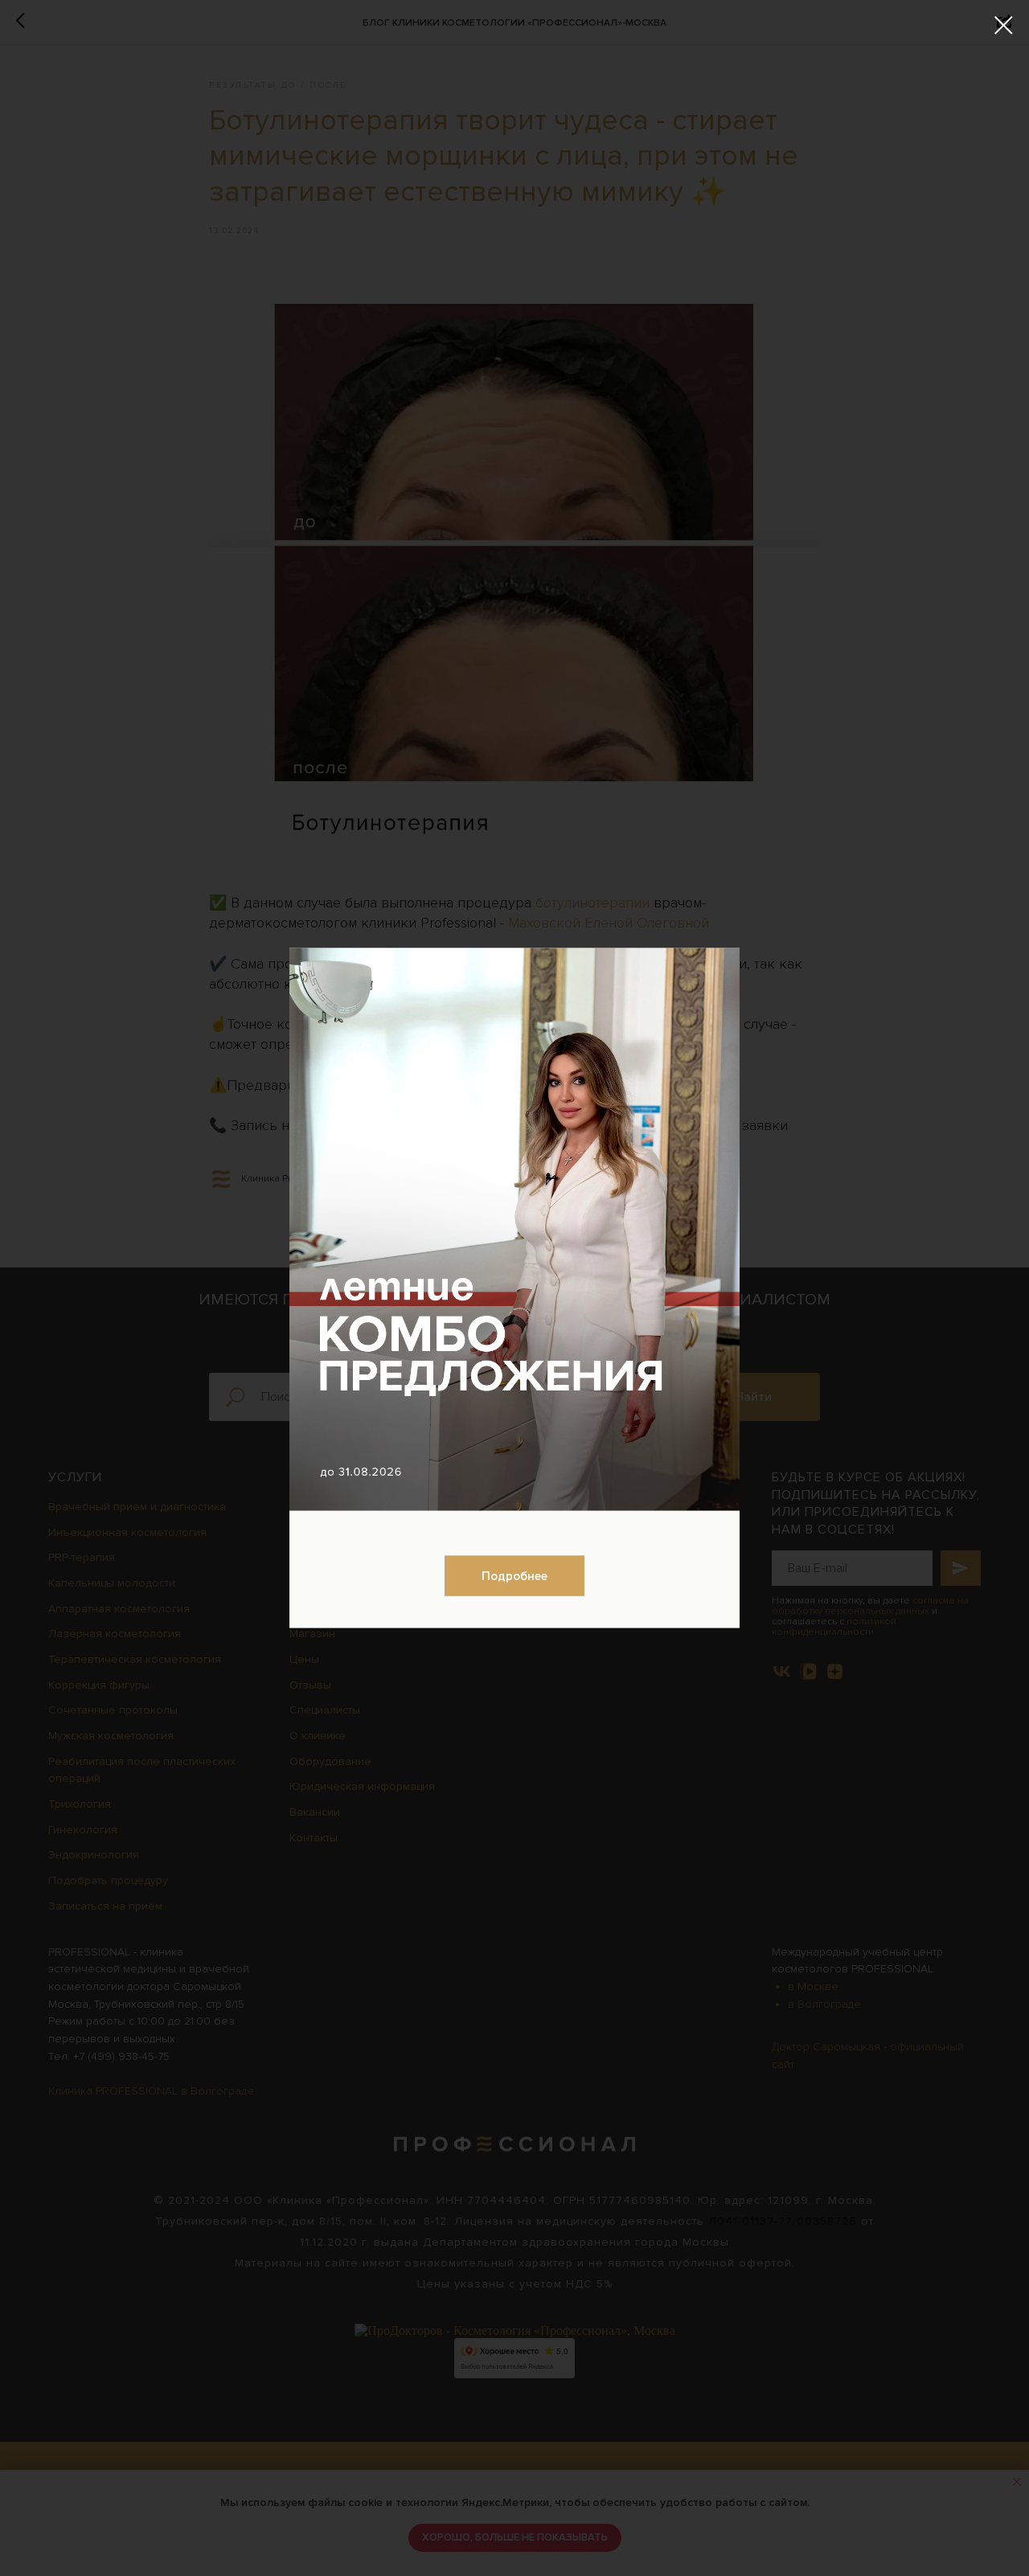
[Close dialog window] (1004, 25)
